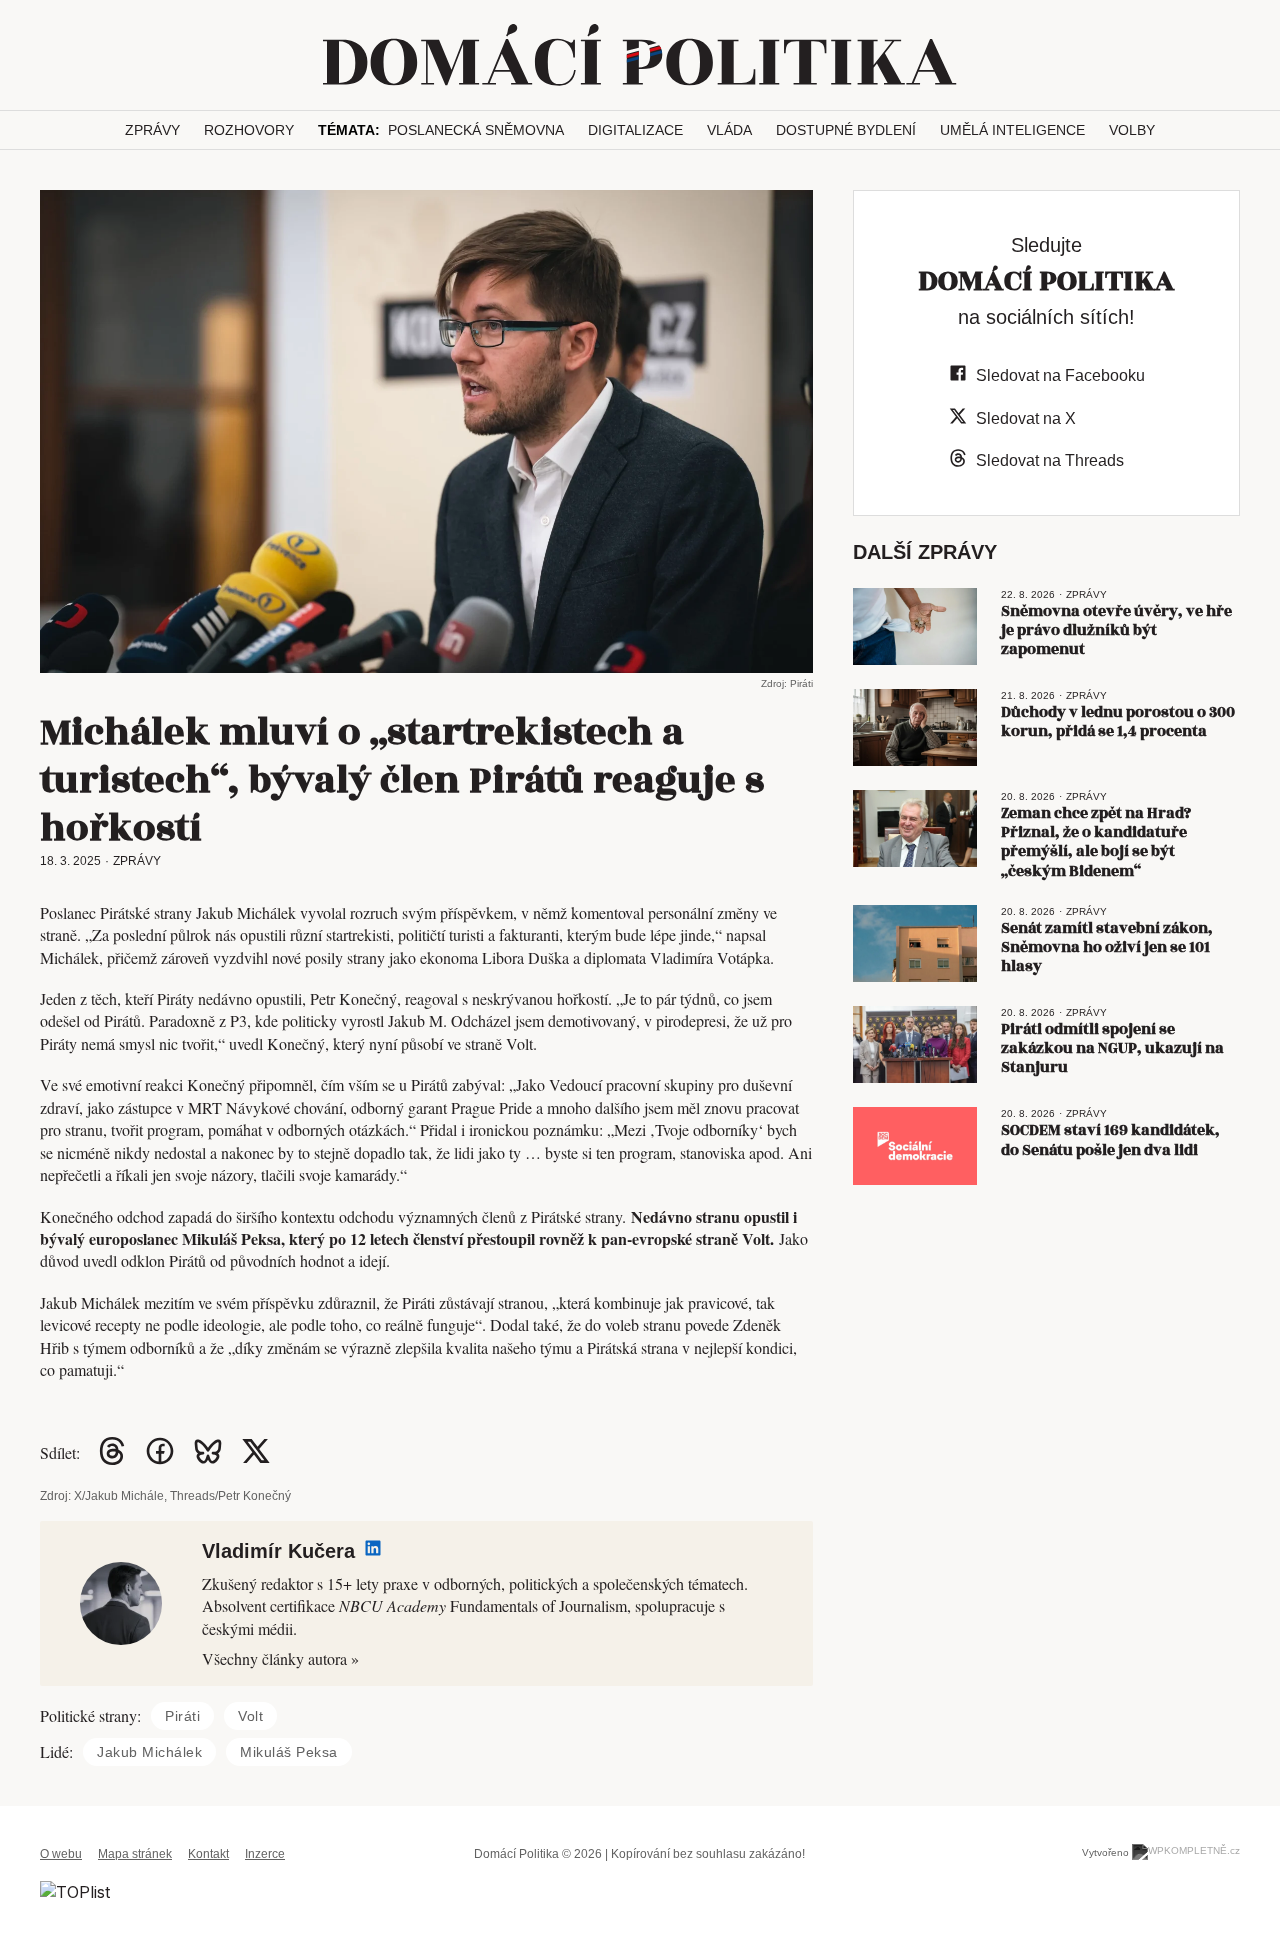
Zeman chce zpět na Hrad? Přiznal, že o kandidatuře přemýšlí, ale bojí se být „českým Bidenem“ (1096, 842)
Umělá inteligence (1012, 130)
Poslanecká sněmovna (476, 130)
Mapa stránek (135, 1854)
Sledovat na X (1026, 418)
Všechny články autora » (280, 1658)
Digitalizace (635, 130)
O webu (61, 1854)
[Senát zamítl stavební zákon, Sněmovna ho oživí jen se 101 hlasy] (915, 943)
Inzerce (265, 1854)
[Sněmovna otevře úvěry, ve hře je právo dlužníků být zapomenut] (915, 626)
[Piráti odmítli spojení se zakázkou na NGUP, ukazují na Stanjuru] (915, 1044)
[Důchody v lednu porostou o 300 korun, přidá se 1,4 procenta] (915, 727)
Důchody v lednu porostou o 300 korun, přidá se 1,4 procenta (1118, 722)
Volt (250, 1716)
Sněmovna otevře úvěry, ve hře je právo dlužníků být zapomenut (1116, 630)
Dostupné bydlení (846, 130)
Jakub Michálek (149, 1752)
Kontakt (208, 1854)
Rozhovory (249, 130)
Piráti (182, 1716)
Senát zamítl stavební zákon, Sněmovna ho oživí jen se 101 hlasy (1107, 947)
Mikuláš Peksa (289, 1752)
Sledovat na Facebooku (1060, 375)
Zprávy (152, 130)
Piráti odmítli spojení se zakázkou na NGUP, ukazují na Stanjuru (1112, 1048)
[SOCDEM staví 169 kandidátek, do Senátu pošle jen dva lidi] (915, 1145)
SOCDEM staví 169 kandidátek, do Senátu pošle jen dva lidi (1110, 1140)
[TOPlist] (75, 1890)
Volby (1132, 130)
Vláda (729, 130)
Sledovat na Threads (1050, 460)
